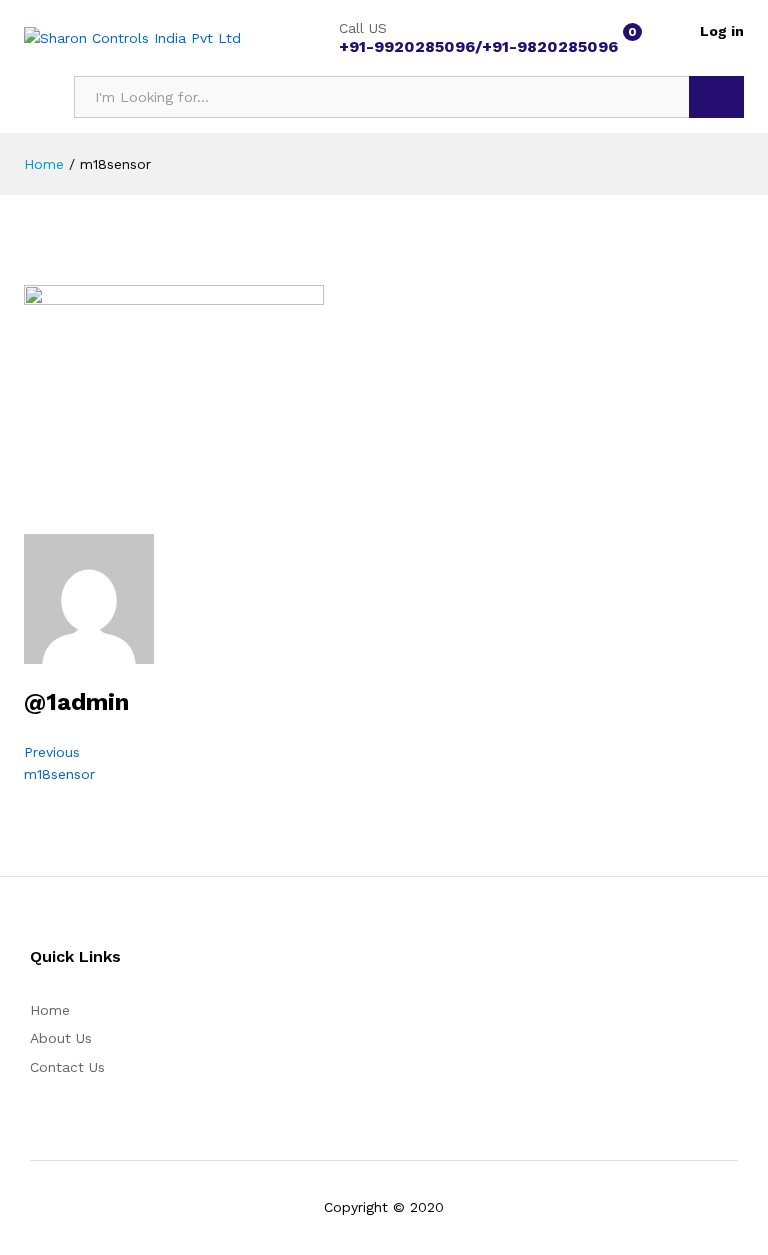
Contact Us (67, 1067)
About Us (61, 1038)
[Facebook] (404, 958)
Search (716, 97)
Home (50, 1010)
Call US (363, 28)
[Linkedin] (435, 958)
